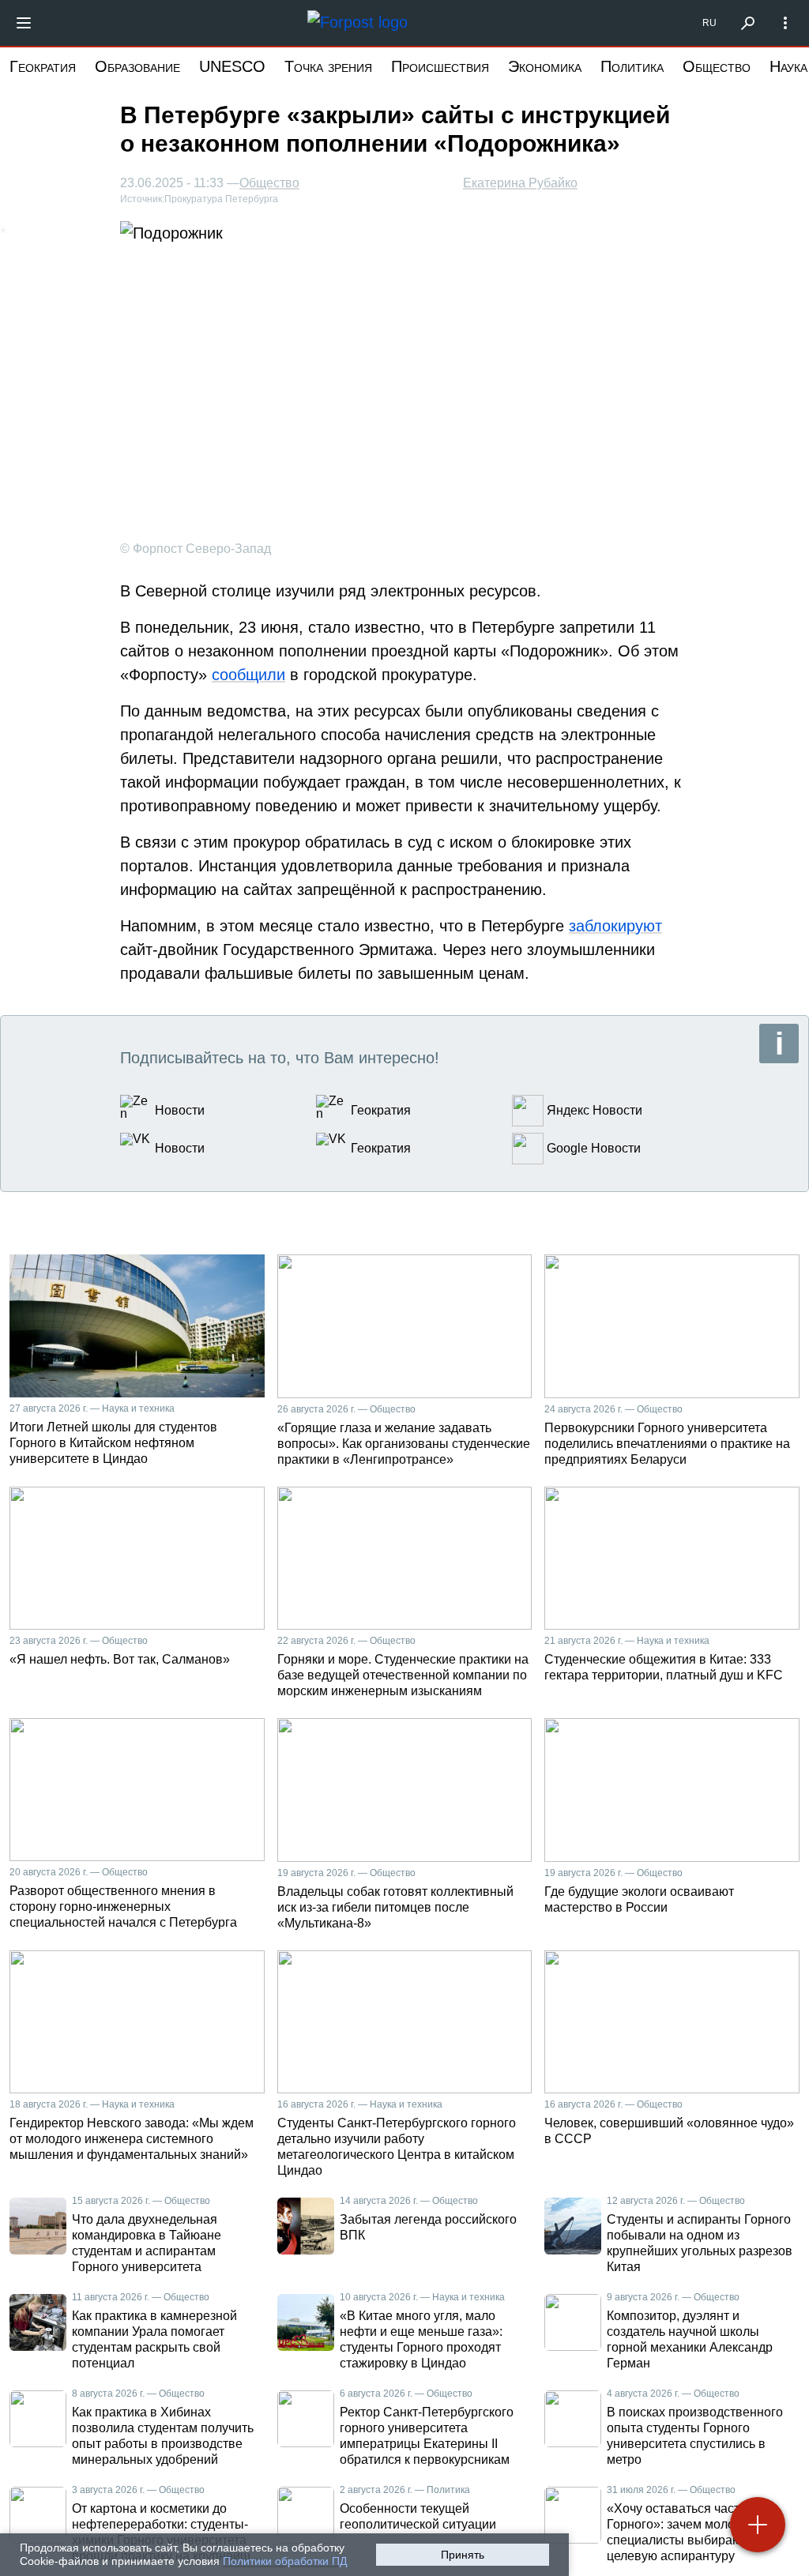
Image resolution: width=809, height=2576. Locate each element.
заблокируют (615, 926)
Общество (717, 66)
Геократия (43, 66)
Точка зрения (328, 66)
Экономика (545, 66)
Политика (632, 66)
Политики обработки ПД (285, 2561)
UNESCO (232, 66)
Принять (463, 2555)
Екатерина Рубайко (520, 183)
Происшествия (440, 66)
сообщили (248, 675)
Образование (137, 66)
